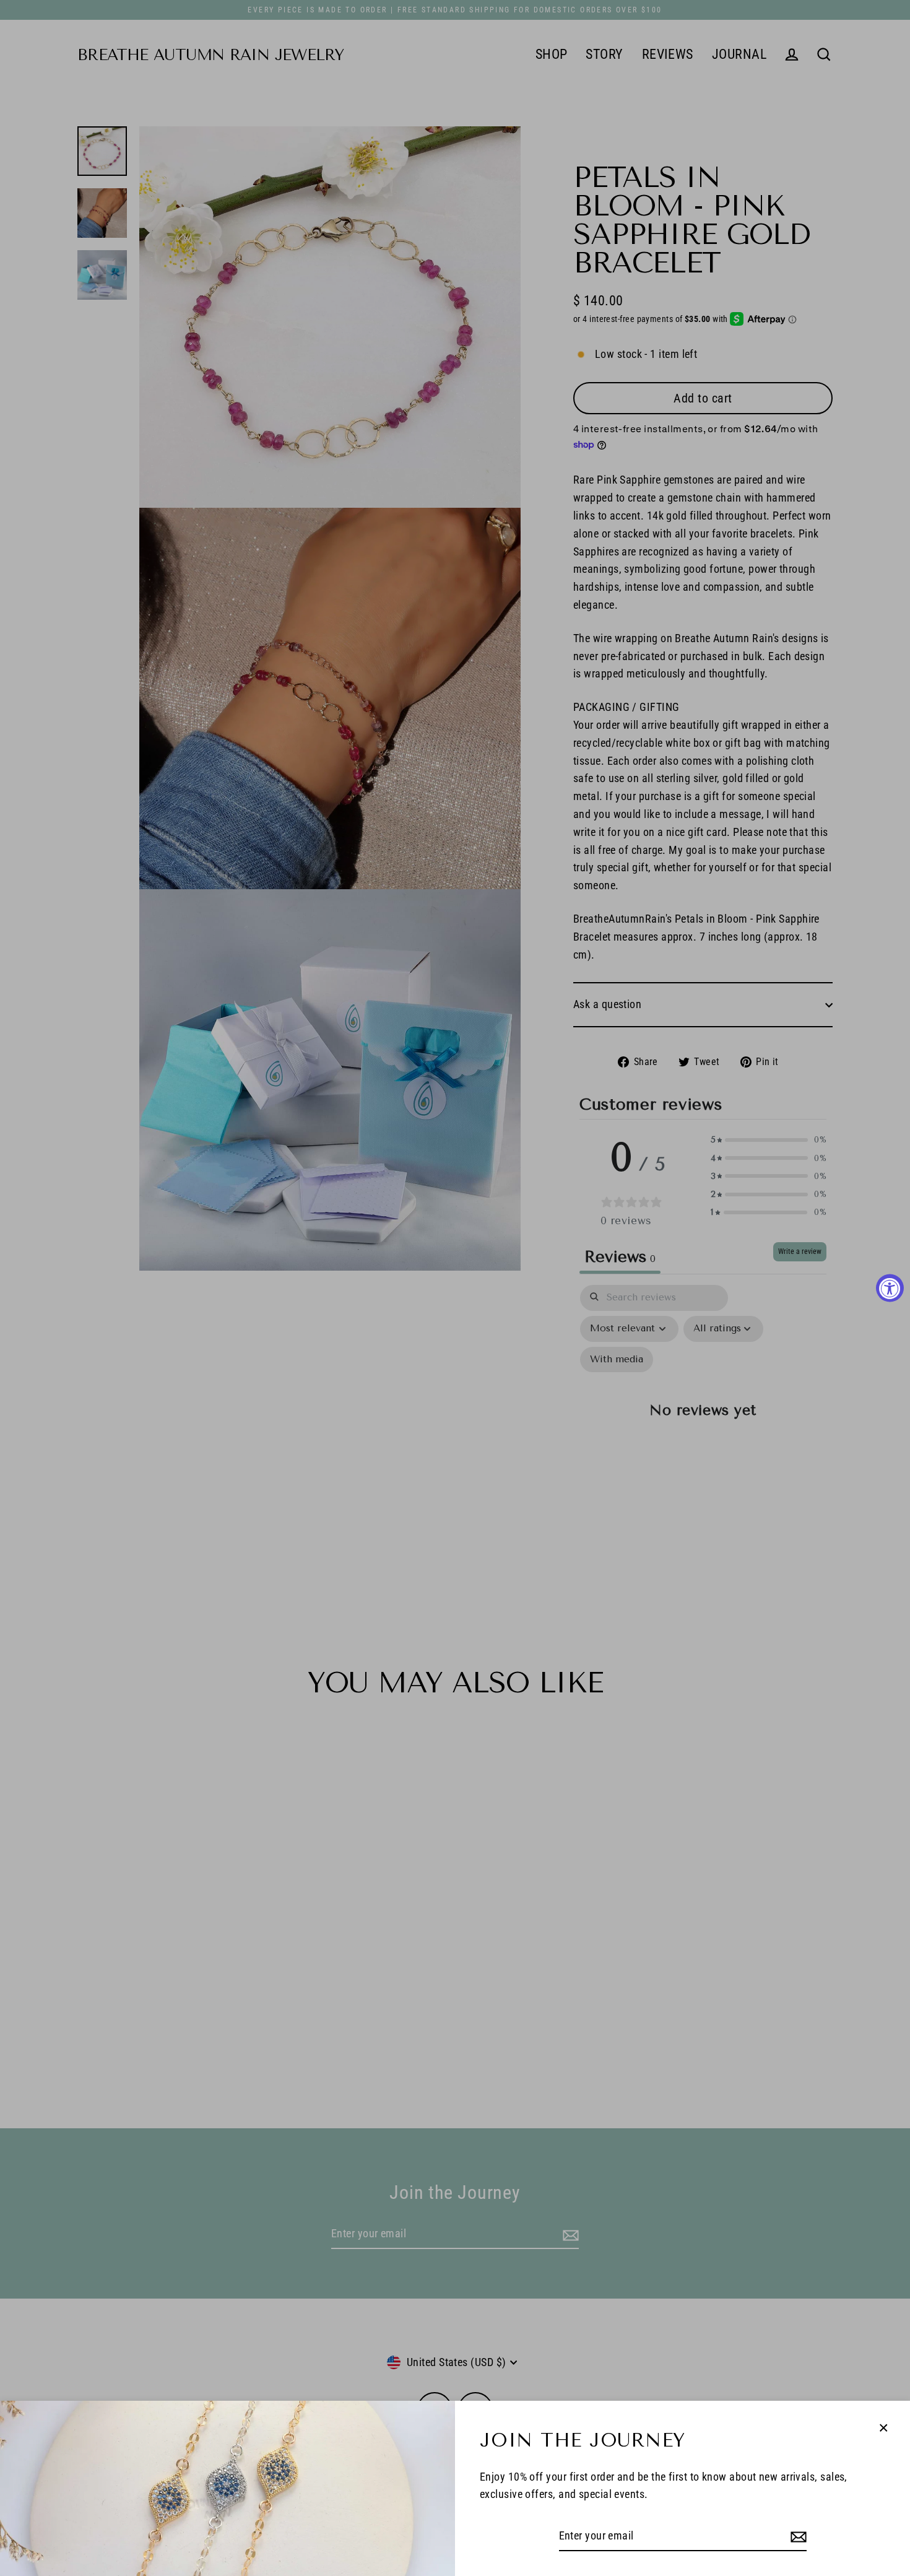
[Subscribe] (797, 2537)
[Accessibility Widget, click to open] (890, 1288)
